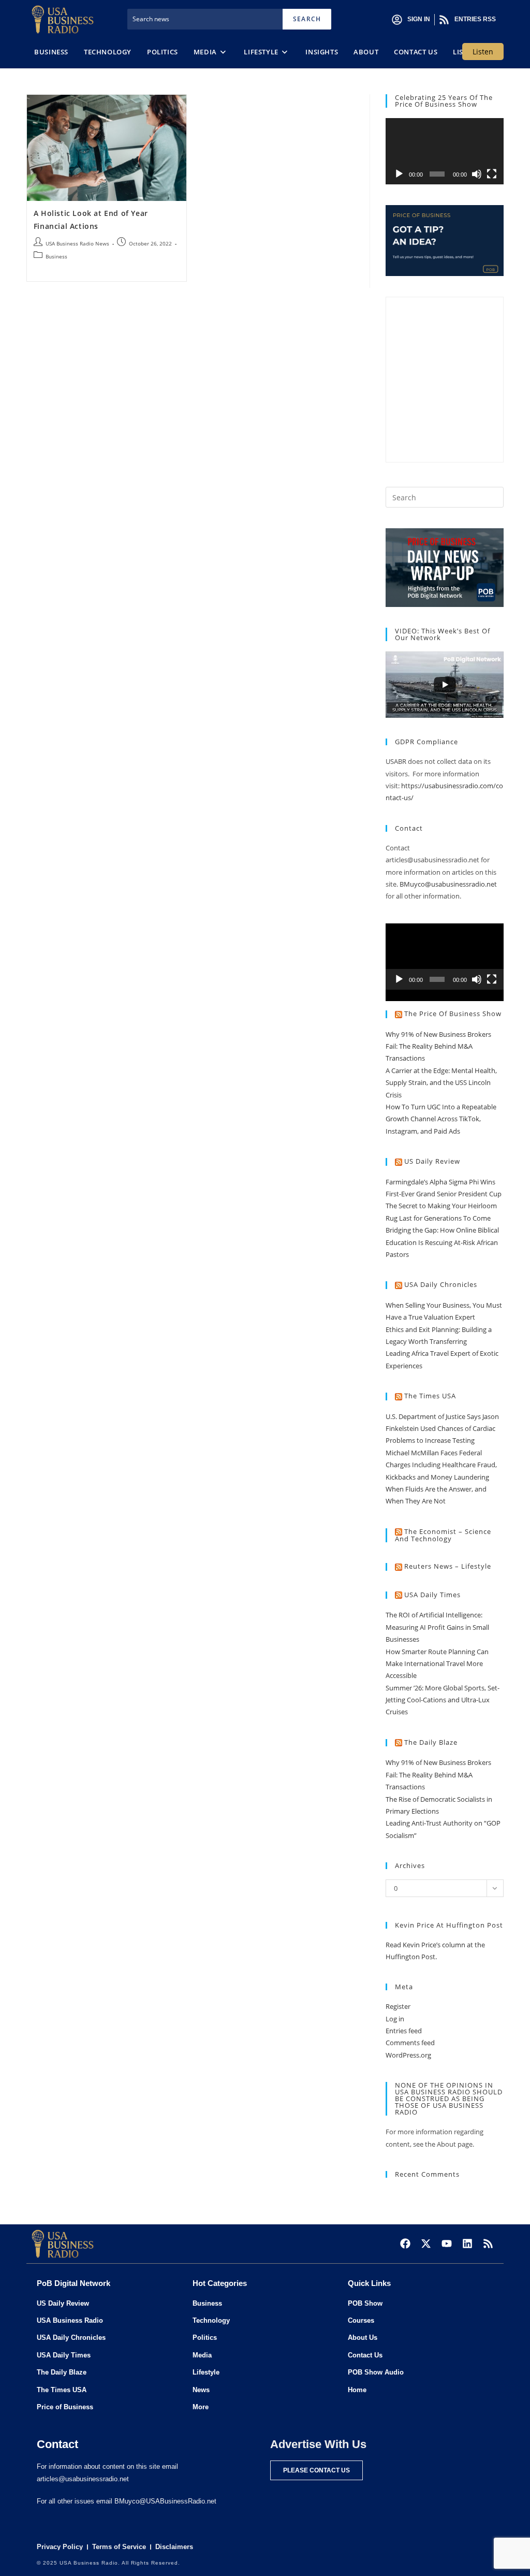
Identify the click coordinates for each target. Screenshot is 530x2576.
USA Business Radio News (77, 243)
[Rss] (488, 2244)
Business (56, 256)
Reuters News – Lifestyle (448, 1566)
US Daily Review (432, 1161)
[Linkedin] (467, 2244)
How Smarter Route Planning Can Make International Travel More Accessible (437, 1664)
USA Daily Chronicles (441, 1284)
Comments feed (410, 2043)
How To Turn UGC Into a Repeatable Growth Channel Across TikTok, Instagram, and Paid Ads (441, 1119)
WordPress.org (408, 2055)
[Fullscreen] (492, 174)
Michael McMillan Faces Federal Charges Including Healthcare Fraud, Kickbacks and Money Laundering (441, 1465)
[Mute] (477, 174)
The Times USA (430, 1396)
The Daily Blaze (431, 1742)
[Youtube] (447, 2244)
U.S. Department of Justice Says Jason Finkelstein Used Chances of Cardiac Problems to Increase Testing (442, 1429)
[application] (445, 151)
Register (398, 2006)
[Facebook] (405, 2244)
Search (307, 19)
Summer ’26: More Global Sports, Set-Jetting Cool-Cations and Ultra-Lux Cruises (443, 1700)
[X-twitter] (426, 2244)
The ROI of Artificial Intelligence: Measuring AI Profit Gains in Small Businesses (437, 1627)
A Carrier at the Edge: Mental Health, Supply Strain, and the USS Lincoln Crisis (441, 1083)
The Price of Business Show (453, 1014)
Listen (483, 52)
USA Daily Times (432, 1595)
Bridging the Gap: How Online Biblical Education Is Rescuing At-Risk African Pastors (442, 1242)
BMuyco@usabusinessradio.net (448, 884)
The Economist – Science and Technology (443, 1535)
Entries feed (404, 2031)
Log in (395, 2019)
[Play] (399, 174)
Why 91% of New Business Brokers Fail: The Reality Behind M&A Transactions (438, 1046)
